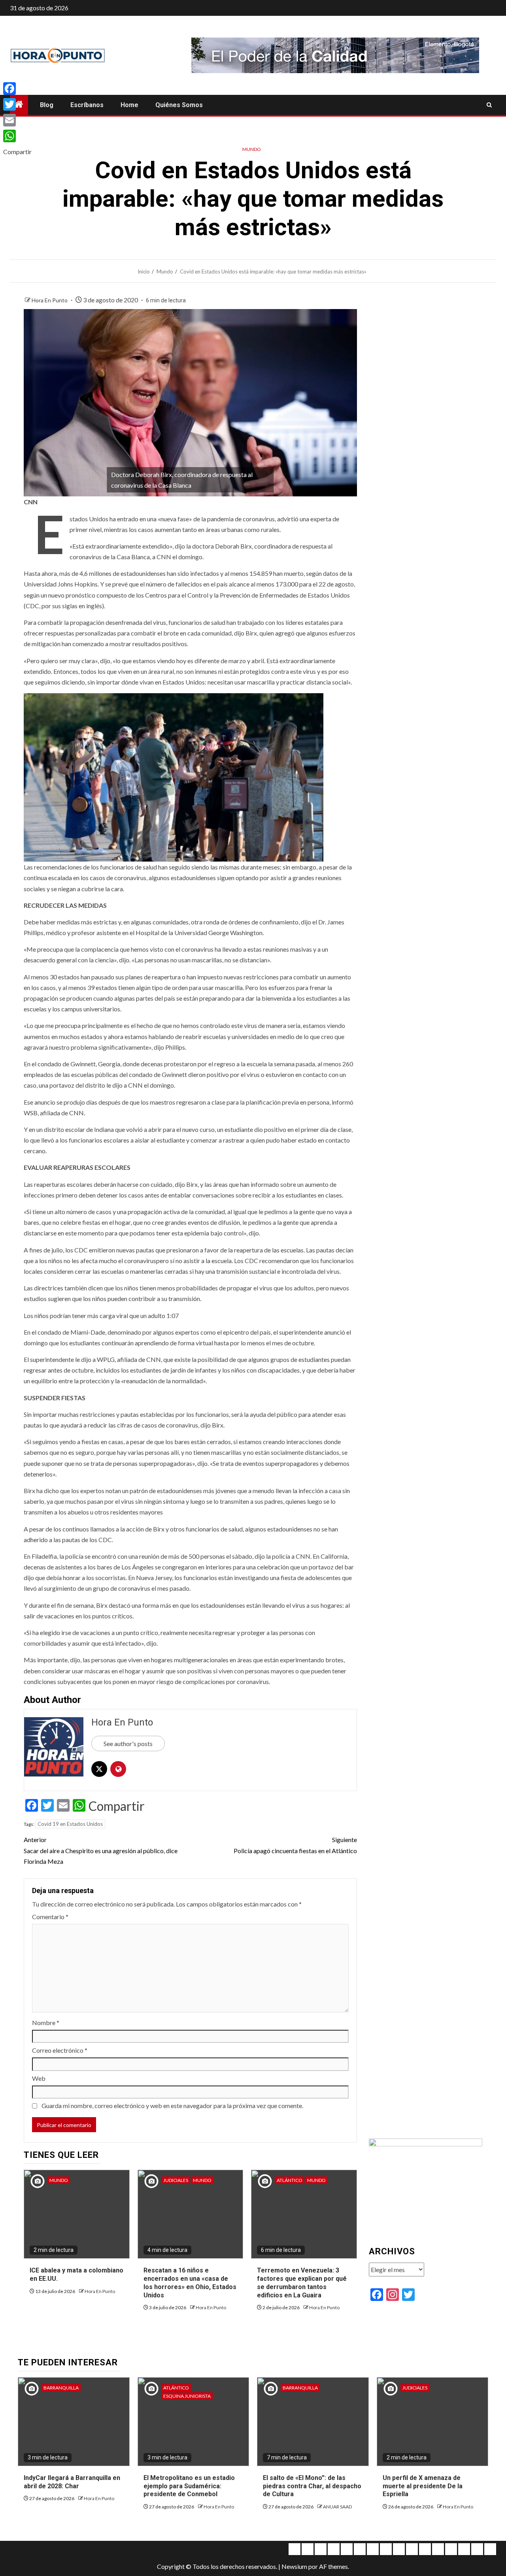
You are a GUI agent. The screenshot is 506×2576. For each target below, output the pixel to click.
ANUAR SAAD (337, 2507)
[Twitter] (17, 104)
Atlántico (290, 2180)
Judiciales (176, 2180)
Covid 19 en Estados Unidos (70, 1824)
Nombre (46, 2023)
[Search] (489, 105)
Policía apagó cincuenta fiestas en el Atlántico (295, 1845)
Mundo (252, 149)
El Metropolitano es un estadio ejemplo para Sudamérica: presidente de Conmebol (189, 2486)
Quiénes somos (179, 105)
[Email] (17, 120)
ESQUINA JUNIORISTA (187, 2396)
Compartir (117, 1806)
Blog (47, 105)
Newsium (294, 2566)
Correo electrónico (60, 2050)
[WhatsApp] (17, 136)
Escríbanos (87, 105)
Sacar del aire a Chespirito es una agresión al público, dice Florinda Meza (101, 1850)
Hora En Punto (50, 300)
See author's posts (128, 1743)
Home (129, 105)
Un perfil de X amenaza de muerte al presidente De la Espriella (423, 2486)
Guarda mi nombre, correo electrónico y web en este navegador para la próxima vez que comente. (172, 2105)
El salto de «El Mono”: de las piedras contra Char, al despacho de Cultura (312, 2486)
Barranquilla (61, 2388)
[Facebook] (17, 89)
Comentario (50, 1917)
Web (39, 2078)
